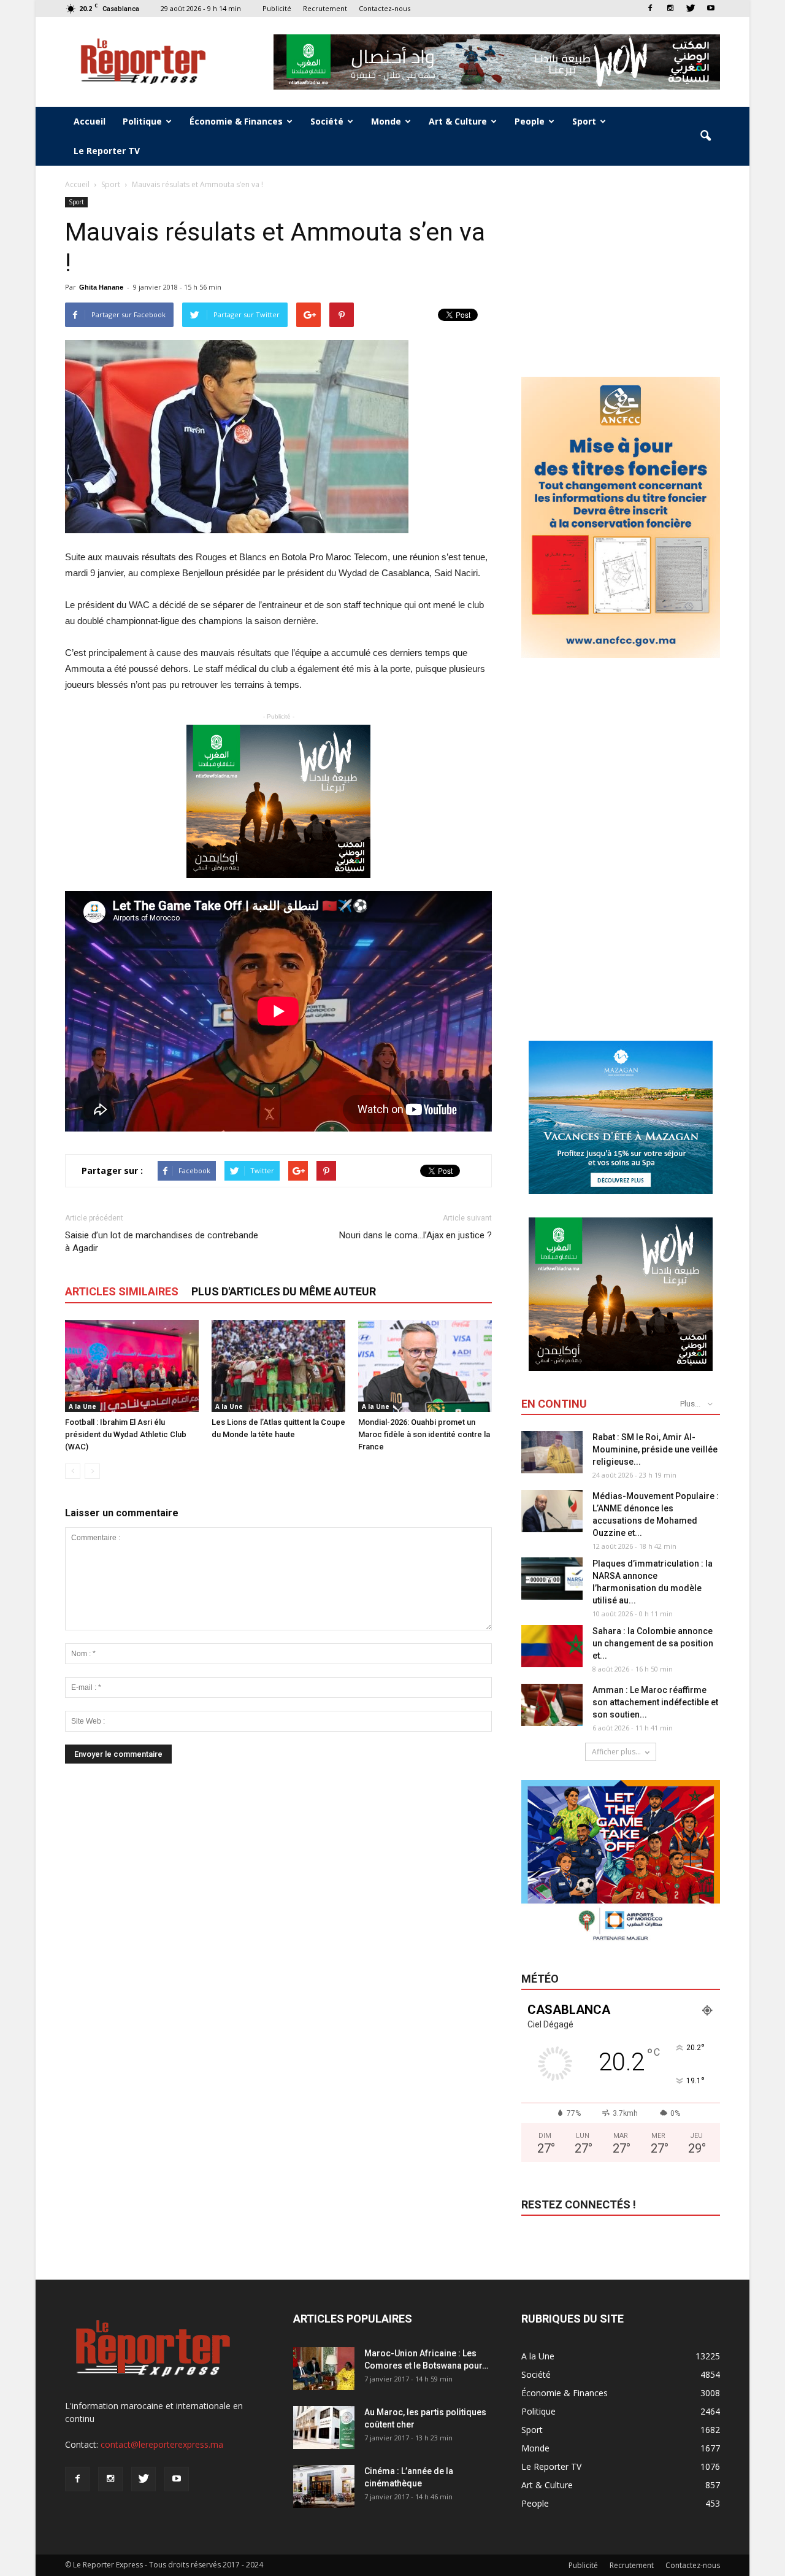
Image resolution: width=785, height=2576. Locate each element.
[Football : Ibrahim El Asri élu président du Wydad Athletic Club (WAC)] (132, 1366)
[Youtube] (711, 8)
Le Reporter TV (107, 151)
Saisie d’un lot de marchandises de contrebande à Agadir (162, 1242)
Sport (584, 121)
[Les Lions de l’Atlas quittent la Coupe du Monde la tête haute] (278, 1366)
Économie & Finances (236, 121)
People (530, 121)
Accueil (90, 121)
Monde (386, 121)
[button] (705, 136)
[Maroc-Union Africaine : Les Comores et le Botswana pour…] (324, 2369)
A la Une (82, 1406)
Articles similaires (122, 1291)
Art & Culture (458, 121)
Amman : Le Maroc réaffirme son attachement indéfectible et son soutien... (655, 1702)
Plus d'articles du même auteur (284, 1291)
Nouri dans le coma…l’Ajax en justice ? (415, 1235)
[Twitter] (691, 8)
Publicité (277, 8)
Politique (142, 121)
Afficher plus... (616, 1752)
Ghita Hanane (101, 287)
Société (327, 121)
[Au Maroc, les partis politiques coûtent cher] (324, 2428)
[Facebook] (650, 8)
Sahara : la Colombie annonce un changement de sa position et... (653, 1643)
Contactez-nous (385, 8)
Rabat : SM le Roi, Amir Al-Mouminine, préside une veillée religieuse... (655, 1449)
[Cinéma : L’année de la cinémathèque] (324, 2486)
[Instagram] (670, 8)
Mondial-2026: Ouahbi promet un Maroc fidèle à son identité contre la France (424, 1434)
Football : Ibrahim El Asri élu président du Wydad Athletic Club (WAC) (126, 1434)
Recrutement (325, 8)
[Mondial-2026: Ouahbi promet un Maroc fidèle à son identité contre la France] (425, 1366)
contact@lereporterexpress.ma (162, 2444)
